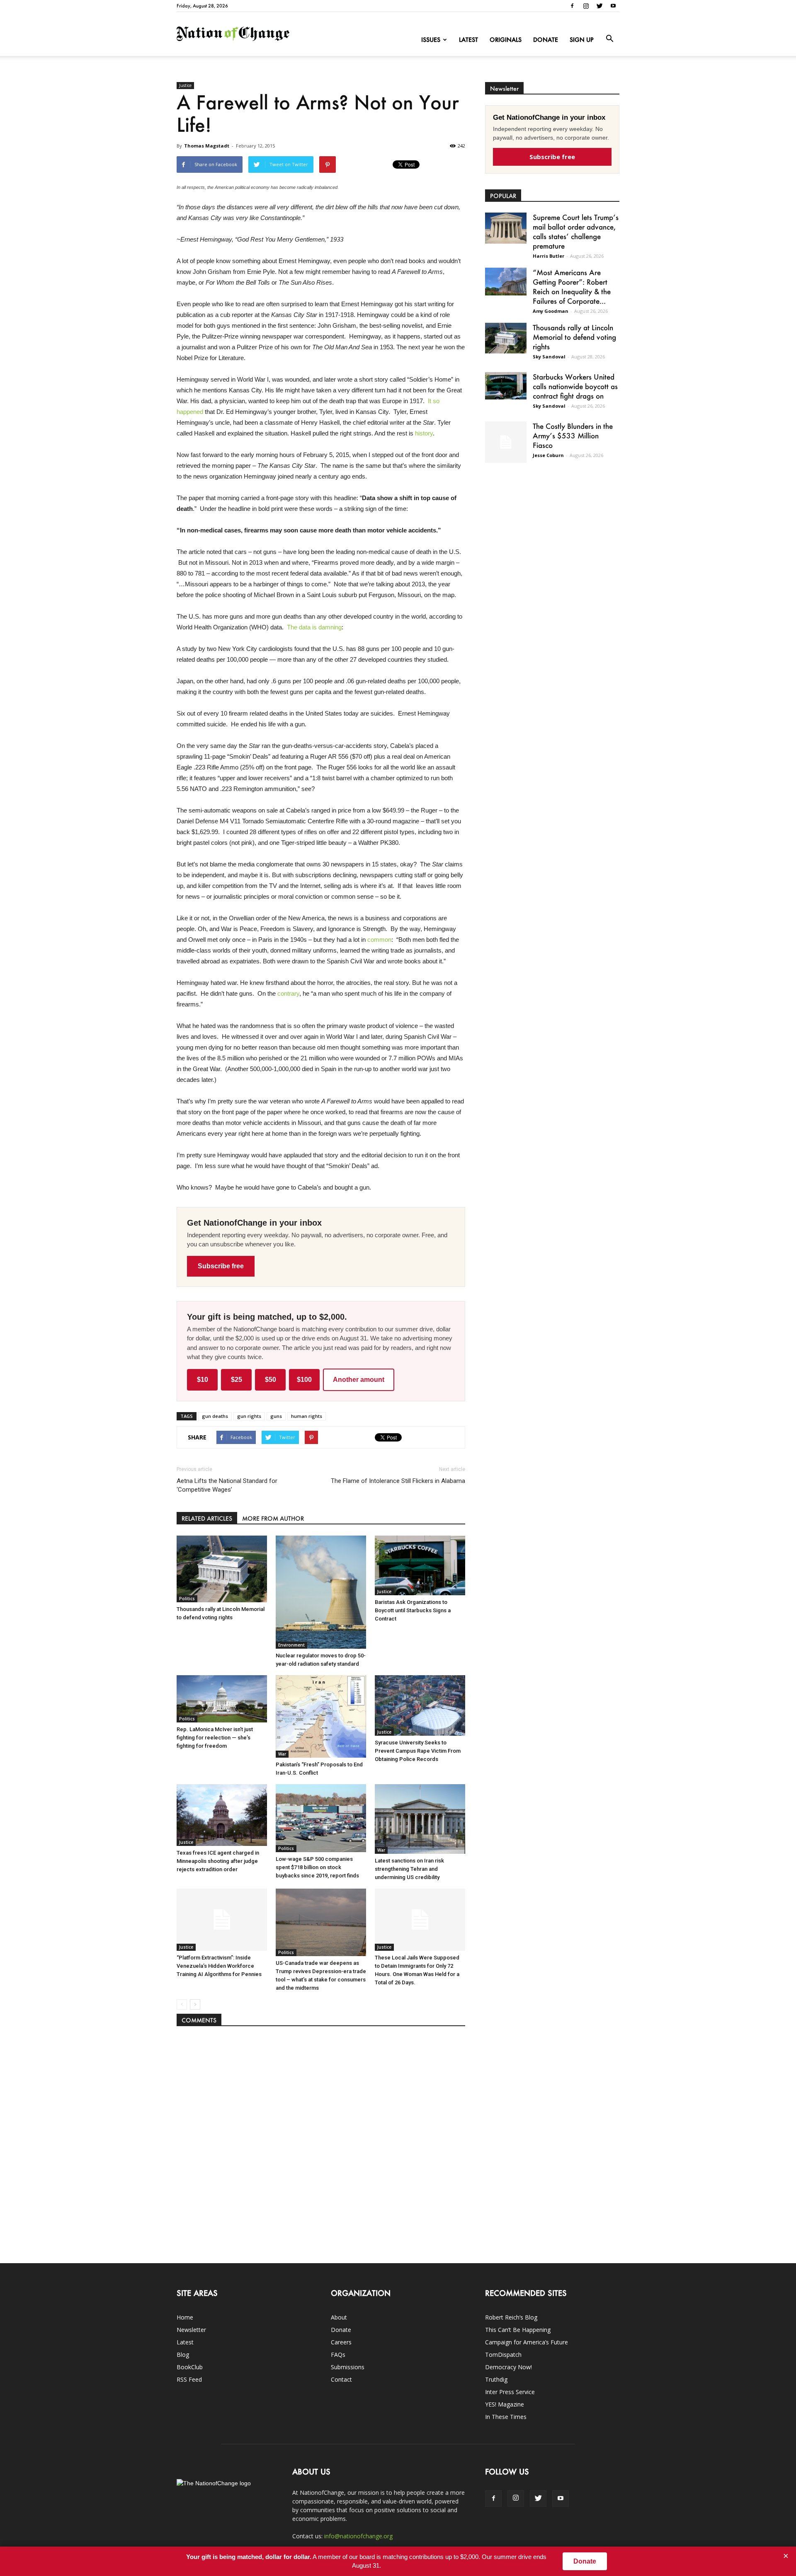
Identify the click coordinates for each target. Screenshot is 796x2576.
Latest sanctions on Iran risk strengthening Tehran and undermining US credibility (409, 1869)
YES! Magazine (505, 2404)
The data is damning (314, 627)
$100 (304, 1380)
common (379, 940)
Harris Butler (548, 256)
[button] (609, 39)
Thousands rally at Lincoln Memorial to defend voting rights (574, 337)
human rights (307, 1416)
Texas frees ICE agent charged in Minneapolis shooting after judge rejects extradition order (218, 1861)
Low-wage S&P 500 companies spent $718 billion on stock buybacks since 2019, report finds (317, 1867)
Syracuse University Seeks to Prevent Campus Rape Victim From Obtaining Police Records (418, 1751)
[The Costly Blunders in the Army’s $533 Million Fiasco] (506, 442)
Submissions (348, 2367)
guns (276, 1416)
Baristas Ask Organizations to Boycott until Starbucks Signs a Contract (413, 1610)
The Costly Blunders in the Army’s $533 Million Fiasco (573, 435)
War (282, 1754)
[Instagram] (586, 6)
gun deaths (215, 1416)
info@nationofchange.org (358, 2536)
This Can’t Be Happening (518, 2330)
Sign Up (582, 40)
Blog (183, 2355)
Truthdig (496, 2379)
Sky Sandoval (549, 357)
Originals (506, 40)
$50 (271, 1380)
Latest (468, 40)
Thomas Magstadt (207, 146)
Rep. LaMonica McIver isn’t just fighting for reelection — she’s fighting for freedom (215, 1738)
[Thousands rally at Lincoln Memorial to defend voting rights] (222, 1569)
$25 (237, 1380)
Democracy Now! (508, 2367)
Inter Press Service (510, 2392)
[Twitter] (599, 6)
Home (185, 2317)
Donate (546, 40)
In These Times (506, 2417)
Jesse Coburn (548, 455)
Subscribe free (221, 1266)
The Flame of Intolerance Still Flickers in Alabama (398, 1481)
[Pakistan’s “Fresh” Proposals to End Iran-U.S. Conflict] (321, 1716)
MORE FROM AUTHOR (273, 1518)
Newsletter (191, 2330)
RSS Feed (189, 2379)
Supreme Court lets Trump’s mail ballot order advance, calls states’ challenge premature (576, 231)
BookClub (190, 2367)
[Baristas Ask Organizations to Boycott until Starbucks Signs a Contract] (420, 1565)
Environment (291, 1645)
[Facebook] (572, 6)
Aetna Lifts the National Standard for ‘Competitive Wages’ (227, 1485)
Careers (341, 2342)
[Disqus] (321, 2141)
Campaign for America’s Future (527, 2342)
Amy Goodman (551, 311)
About (339, 2317)
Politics (187, 1599)
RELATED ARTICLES (207, 1518)
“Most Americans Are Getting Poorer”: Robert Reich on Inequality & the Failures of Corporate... (572, 287)
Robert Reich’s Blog (511, 2317)
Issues (431, 40)
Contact (341, 2379)
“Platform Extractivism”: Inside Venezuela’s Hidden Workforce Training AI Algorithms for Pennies (219, 1966)
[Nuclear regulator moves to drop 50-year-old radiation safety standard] (321, 1592)
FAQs (338, 2355)
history (424, 433)
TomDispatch (503, 2355)
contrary (288, 993)
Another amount (359, 1380)
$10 (203, 1380)
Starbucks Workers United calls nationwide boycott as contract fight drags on (575, 386)
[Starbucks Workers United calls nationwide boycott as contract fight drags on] (506, 386)
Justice (185, 85)
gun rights (249, 1416)
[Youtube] (613, 6)
